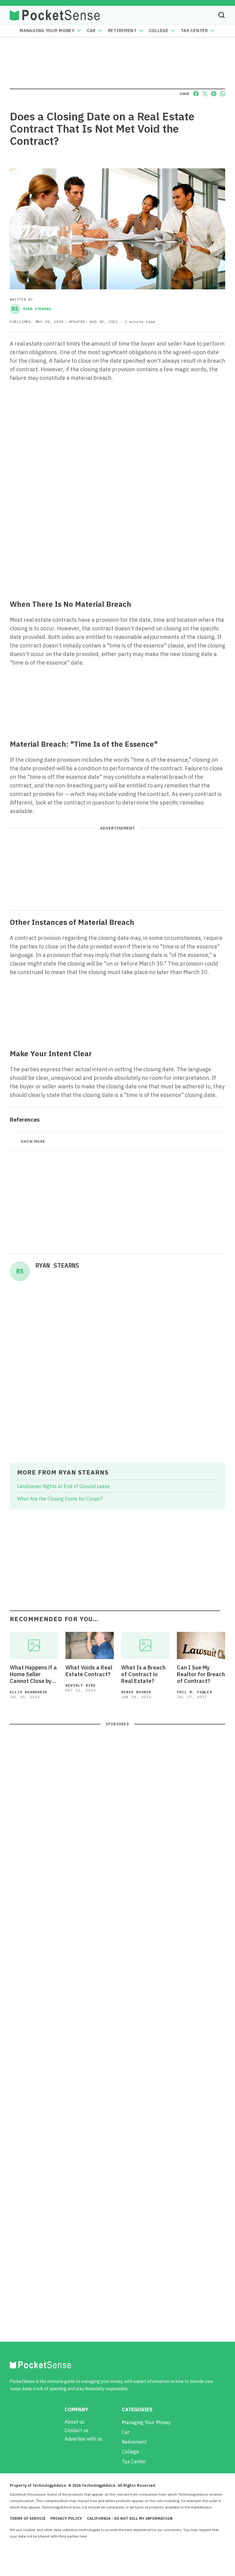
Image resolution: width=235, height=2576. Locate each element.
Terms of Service (28, 2518)
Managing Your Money (47, 31)
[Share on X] (205, 94)
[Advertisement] (117, 550)
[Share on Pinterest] (214, 94)
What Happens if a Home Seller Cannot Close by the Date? (33, 1674)
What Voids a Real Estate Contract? (89, 1671)
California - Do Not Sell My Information (130, 2518)
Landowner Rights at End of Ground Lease (63, 1486)
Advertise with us (83, 2439)
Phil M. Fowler (194, 1692)
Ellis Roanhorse (29, 1692)
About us (75, 2422)
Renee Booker (136, 1692)
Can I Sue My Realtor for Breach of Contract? (201, 1674)
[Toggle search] (222, 15)
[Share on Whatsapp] (223, 94)
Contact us (76, 2430)
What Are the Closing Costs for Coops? (60, 1499)
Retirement (122, 31)
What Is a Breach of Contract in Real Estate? (143, 1674)
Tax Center (194, 31)
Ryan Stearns (31, 309)
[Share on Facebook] (196, 94)
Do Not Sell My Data (105, 2536)
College (159, 31)
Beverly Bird (80, 1685)
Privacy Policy (66, 2518)
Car (91, 31)
